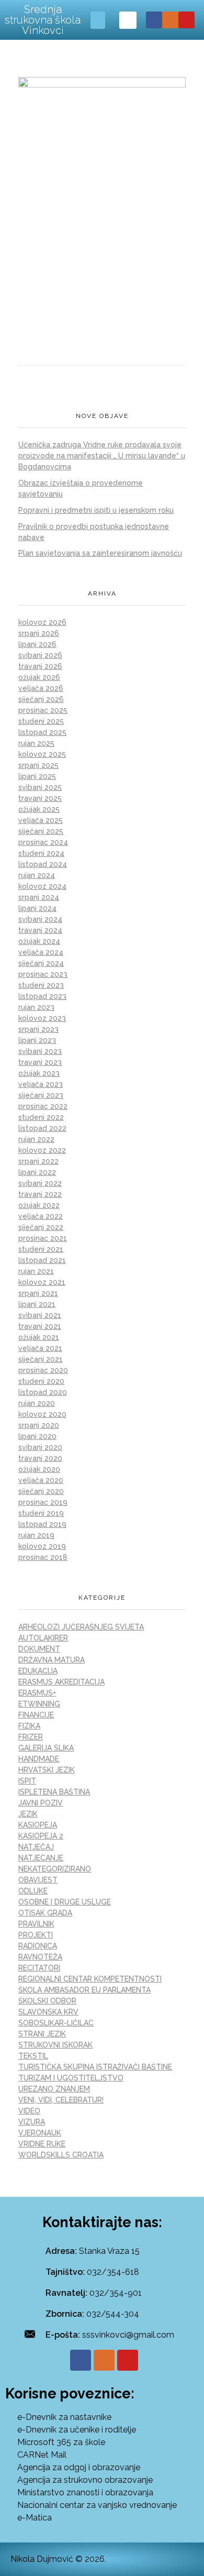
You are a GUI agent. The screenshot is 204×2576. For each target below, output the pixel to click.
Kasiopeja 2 (41, 1836)
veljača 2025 (41, 820)
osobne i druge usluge (65, 1902)
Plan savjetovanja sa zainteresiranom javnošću (100, 553)
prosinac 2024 (43, 842)
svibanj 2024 (40, 919)
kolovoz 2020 (42, 1414)
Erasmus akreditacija (61, 1682)
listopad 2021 (42, 1260)
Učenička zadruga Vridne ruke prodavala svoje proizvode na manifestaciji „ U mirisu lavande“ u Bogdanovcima (102, 456)
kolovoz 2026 (42, 622)
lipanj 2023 (37, 1040)
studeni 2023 (41, 985)
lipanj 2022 (37, 1172)
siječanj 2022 (41, 1227)
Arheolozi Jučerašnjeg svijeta (81, 1627)
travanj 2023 (40, 1062)
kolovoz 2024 (42, 886)
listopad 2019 (42, 1524)
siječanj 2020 (41, 1491)
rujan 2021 (36, 1271)
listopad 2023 (42, 996)
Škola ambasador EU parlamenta (84, 1990)
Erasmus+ (37, 1693)
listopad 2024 (43, 864)
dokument (39, 1649)
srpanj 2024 (39, 897)
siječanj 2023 (41, 1095)
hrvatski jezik (47, 1770)
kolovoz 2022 (42, 1150)
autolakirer (43, 1638)
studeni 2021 (41, 1249)
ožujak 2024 (39, 941)
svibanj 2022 (40, 1183)
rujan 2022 (36, 1139)
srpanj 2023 (38, 1029)
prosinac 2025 (43, 710)
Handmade (39, 1759)
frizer (31, 1737)
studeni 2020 (41, 1381)
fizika (29, 1726)
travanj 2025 (40, 798)
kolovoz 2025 (42, 754)
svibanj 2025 (40, 787)
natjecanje (41, 1858)
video (29, 2111)
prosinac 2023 (43, 974)
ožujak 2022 (39, 1205)
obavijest (38, 1880)
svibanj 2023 (40, 1051)
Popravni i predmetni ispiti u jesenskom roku (96, 510)
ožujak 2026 (39, 677)
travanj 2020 (40, 1458)
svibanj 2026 (40, 655)
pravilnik (36, 1924)
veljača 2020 (41, 1480)
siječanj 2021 (41, 1359)
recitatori (39, 1968)
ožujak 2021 (39, 1337)
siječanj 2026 (41, 699)
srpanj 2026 (39, 633)
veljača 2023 (41, 1084)
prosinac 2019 (43, 1502)
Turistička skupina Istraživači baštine (95, 2067)
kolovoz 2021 (42, 1282)
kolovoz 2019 (42, 1546)
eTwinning (39, 1704)
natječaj (36, 1847)
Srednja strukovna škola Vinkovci (43, 20)
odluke (33, 1891)
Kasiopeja (38, 1825)
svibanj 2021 (40, 1315)
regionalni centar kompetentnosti (90, 1979)
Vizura (32, 2122)
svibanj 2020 (40, 1447)
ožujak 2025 (39, 809)
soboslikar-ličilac (56, 2023)
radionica (38, 1946)
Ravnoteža (40, 1957)
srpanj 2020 (39, 1425)
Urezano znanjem (54, 2089)
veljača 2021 (40, 1348)
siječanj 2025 (41, 831)
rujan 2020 (37, 1403)
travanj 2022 (40, 1194)
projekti (36, 1935)
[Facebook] (154, 20)
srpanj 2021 (38, 1293)
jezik (28, 1814)
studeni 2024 (41, 853)
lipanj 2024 (37, 908)
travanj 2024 (40, 930)
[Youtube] (186, 20)
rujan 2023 (36, 1007)
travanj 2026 (40, 666)
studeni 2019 (41, 1513)
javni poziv (41, 1803)
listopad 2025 (42, 732)
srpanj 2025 (38, 765)
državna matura (52, 1660)
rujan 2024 (37, 875)
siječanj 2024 (41, 963)
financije (36, 1715)
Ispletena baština (54, 1792)
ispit (27, 1781)
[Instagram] (170, 20)
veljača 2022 (41, 1216)
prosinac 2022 (43, 1106)
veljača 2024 (41, 952)
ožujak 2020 (39, 1469)
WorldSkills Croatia (61, 2155)
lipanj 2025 (37, 776)
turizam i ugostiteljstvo (71, 2078)
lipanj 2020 (37, 1436)
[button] (98, 20)
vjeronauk (40, 2133)
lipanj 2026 (37, 644)
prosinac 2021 (43, 1238)
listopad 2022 (42, 1128)
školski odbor (47, 2001)
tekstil (33, 2056)
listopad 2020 (43, 1392)
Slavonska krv (48, 2012)
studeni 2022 (41, 1117)
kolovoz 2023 (42, 1018)
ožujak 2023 (39, 1073)
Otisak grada (45, 1913)
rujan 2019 (36, 1535)
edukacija (38, 1671)
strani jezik (42, 2034)
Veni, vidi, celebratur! (61, 2100)
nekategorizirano (55, 1869)
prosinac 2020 (43, 1370)
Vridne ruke (42, 2144)
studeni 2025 (41, 721)
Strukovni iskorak (55, 2045)
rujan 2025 (36, 743)
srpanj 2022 (38, 1161)
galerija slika (46, 1748)
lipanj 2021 (37, 1304)
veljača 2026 (41, 688)
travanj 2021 (40, 1326)
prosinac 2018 (43, 1557)
